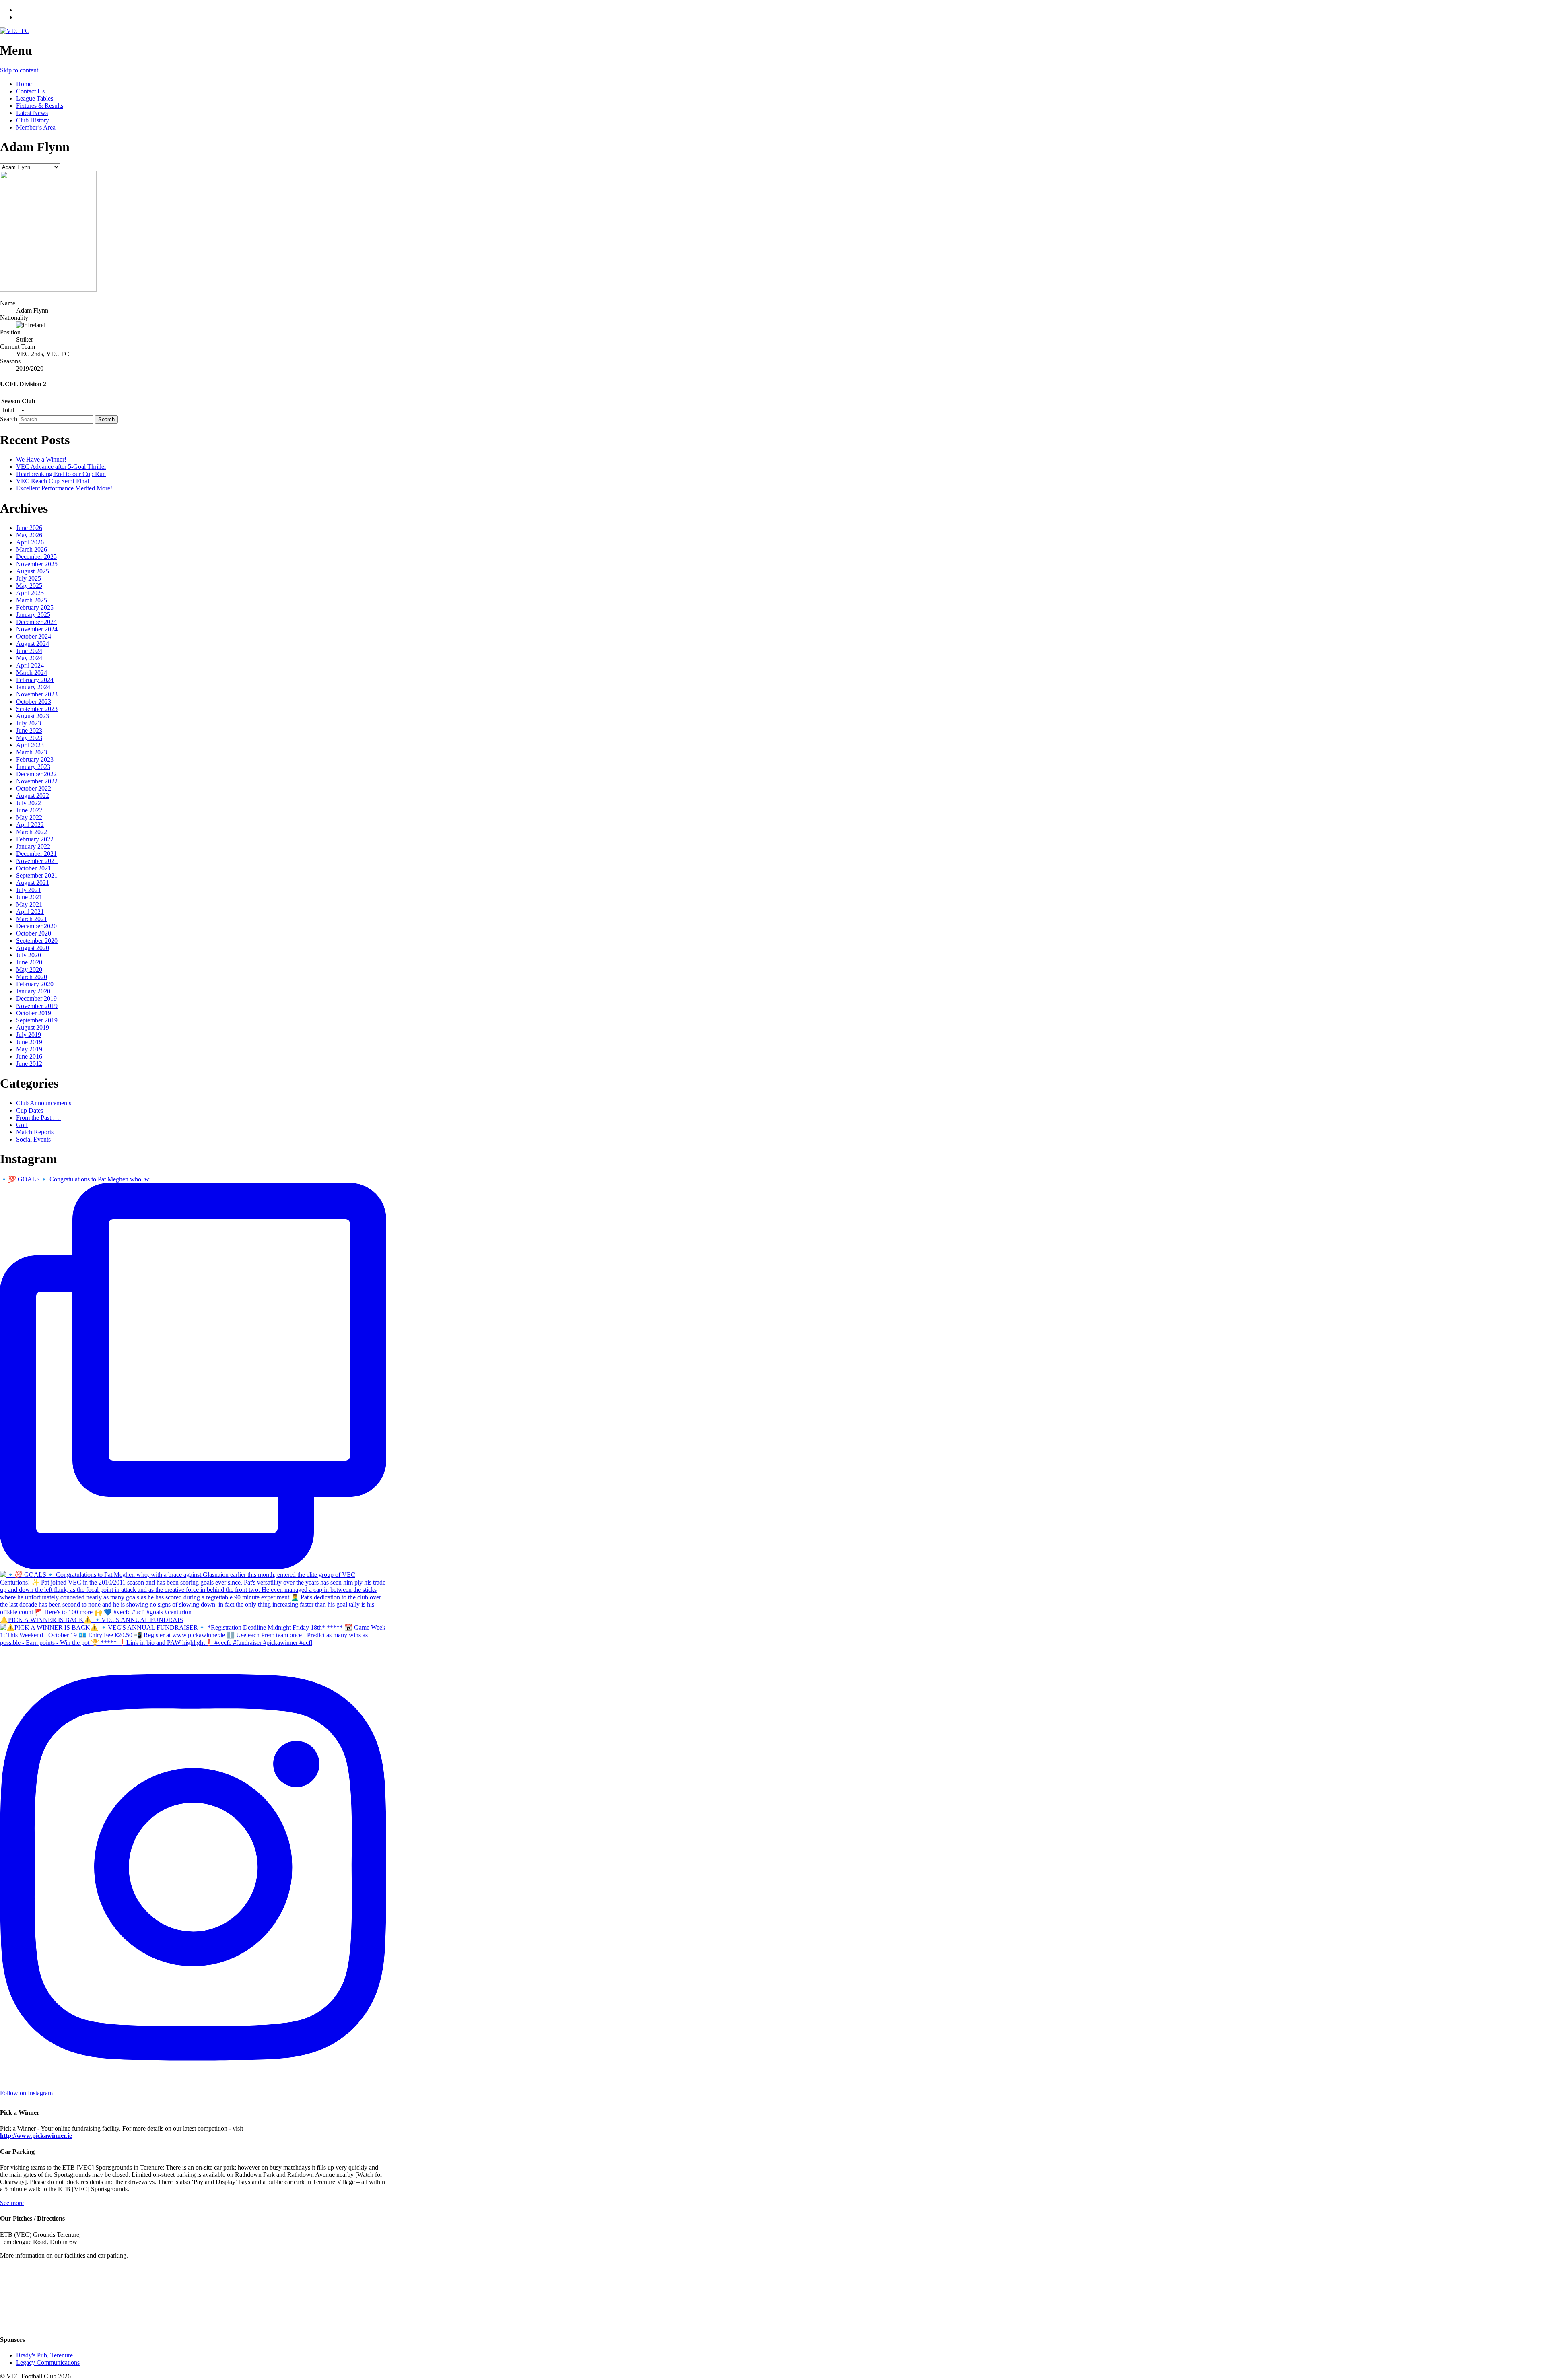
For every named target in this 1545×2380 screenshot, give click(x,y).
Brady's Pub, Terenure (44, 2355)
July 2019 (29, 1035)
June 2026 (29, 528)
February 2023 (35, 759)
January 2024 (33, 687)
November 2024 (37, 629)
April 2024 (30, 665)
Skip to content (19, 70)
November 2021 (37, 861)
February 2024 (35, 680)
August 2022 (33, 796)
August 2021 (33, 883)
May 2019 (29, 1049)
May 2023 (29, 738)
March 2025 (32, 600)
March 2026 (32, 549)
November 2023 (37, 694)
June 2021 (29, 897)
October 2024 (34, 636)
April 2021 (30, 912)
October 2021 (34, 868)
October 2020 (34, 933)
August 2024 (33, 644)
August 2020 (33, 948)
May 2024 (29, 658)
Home (24, 84)
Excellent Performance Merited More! (64, 488)
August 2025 (33, 571)
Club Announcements (44, 1103)
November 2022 (37, 781)
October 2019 (34, 1013)
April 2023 (30, 745)
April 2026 (30, 542)
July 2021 (29, 890)
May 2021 (29, 904)
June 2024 (29, 651)
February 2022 (35, 839)
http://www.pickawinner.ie (36, 2136)
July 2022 (29, 803)
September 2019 (37, 1020)
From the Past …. (38, 1118)
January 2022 (33, 846)
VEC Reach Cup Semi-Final (53, 481)
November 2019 (37, 1006)
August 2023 (33, 716)
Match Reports (35, 1132)
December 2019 (36, 998)
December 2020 (36, 926)
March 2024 (32, 673)
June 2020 (29, 962)
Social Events (33, 1139)
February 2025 (35, 607)
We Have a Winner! (41, 459)
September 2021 (37, 875)
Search (9, 419)
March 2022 (32, 832)
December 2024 (36, 622)
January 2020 (33, 991)
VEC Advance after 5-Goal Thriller (61, 467)
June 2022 (29, 810)
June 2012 (29, 1064)
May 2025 (29, 586)
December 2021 (36, 854)
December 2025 (36, 557)
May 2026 (29, 535)
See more (12, 2203)
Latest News (32, 113)
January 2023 (33, 767)
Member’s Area (36, 127)
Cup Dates (30, 1110)
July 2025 (29, 578)
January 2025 (33, 615)
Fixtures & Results (40, 106)
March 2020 (32, 977)
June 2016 (29, 1056)
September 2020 (37, 941)
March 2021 (32, 919)
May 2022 (29, 817)
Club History (33, 120)
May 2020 (29, 970)
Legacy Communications (48, 2362)
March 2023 (32, 752)
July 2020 (29, 955)
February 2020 (35, 984)
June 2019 (29, 1042)
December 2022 (36, 774)
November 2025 (37, 564)
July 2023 (29, 723)
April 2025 (30, 593)
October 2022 (34, 788)
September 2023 (37, 709)
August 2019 (33, 1027)
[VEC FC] (15, 31)
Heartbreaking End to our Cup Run (61, 474)
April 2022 (30, 825)
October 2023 (34, 702)
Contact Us (30, 91)
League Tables (35, 98)
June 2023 (29, 730)
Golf (22, 1125)
